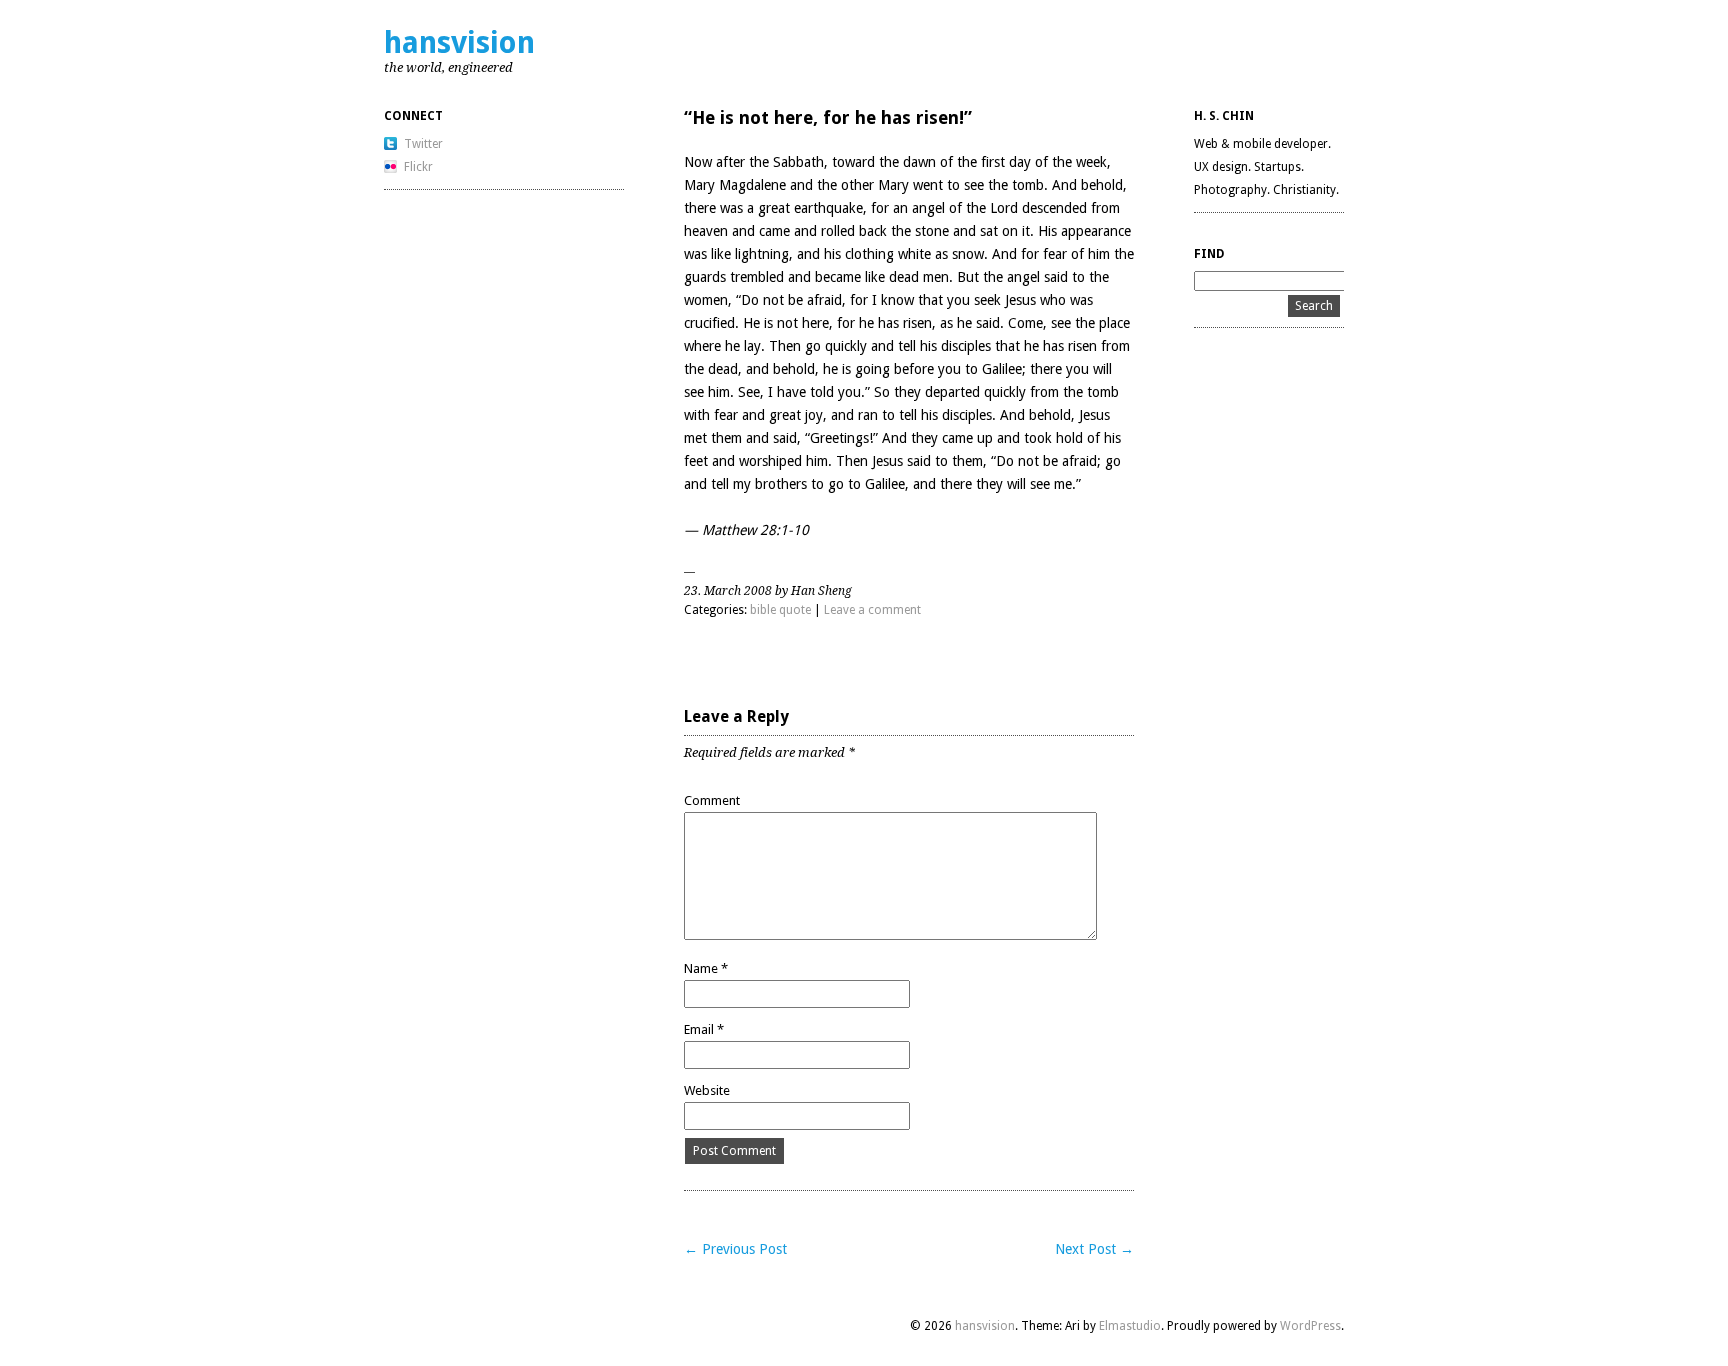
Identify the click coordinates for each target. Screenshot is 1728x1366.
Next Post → (1094, 1249)
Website (707, 1090)
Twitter (423, 144)
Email (704, 1029)
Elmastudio (1130, 1326)
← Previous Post (735, 1249)
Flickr (418, 167)
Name (706, 968)
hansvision (459, 42)
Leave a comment (872, 610)
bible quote (780, 610)
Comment (712, 800)
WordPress (1310, 1326)
